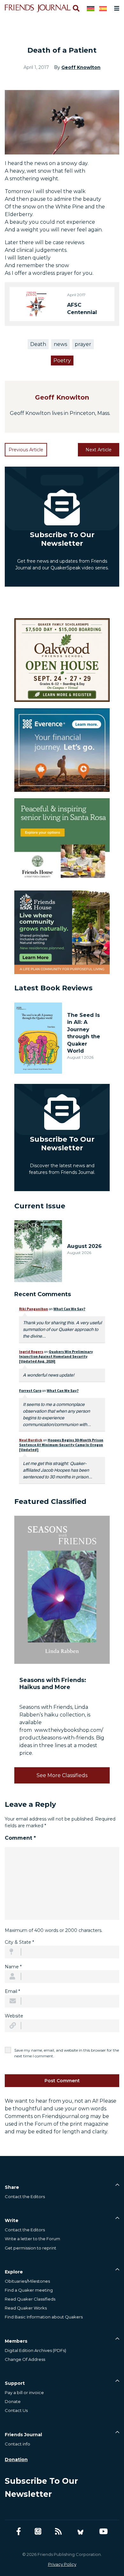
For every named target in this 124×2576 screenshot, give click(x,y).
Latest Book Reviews (53, 988)
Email (12, 1991)
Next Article (99, 450)
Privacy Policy (62, 2564)
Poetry (62, 360)
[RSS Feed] (58, 2531)
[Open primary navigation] (115, 8)
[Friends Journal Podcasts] (38, 2531)
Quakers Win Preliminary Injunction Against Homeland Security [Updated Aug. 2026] (56, 1356)
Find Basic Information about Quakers (44, 2317)
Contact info (17, 2444)
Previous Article (26, 450)
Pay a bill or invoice (24, 2392)
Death (38, 344)
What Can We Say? (69, 1309)
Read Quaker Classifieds (30, 2299)
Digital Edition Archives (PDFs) (35, 2350)
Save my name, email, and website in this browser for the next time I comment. (67, 2053)
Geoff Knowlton (81, 67)
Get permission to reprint (31, 2248)
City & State (19, 1942)
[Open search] (76, 8)
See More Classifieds (62, 1775)
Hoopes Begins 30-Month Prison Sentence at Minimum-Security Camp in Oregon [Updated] (61, 1445)
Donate (13, 2401)
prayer (83, 344)
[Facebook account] (19, 2531)
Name (13, 1967)
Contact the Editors (25, 2197)
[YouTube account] (103, 2531)
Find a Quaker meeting (29, 2290)
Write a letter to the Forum (32, 2239)
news (60, 344)
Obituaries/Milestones (27, 2281)
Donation (16, 2460)
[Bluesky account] (80, 2531)
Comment (20, 1838)
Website (14, 2016)
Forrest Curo (30, 1390)
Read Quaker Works (26, 2308)
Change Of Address (25, 2359)
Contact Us (16, 2410)
